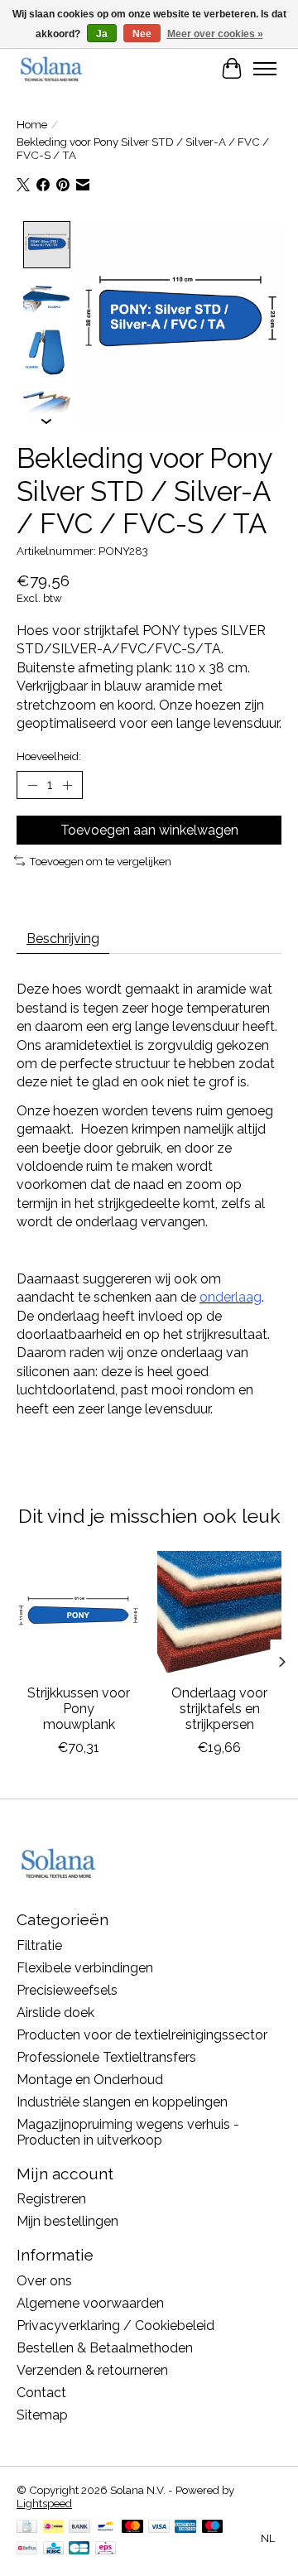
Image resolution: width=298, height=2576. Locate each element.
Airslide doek (55, 2013)
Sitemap (42, 2415)
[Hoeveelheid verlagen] (32, 785)
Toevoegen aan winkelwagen (149, 830)
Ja (102, 34)
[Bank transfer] (79, 2528)
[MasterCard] (132, 2528)
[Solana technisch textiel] (51, 68)
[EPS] (106, 2549)
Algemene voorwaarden (90, 2303)
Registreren (51, 2199)
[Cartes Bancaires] (79, 2549)
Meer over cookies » (215, 34)
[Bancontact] (106, 2528)
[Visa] (159, 2528)
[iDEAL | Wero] (53, 2528)
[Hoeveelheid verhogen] (67, 785)
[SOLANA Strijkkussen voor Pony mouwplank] (79, 1613)
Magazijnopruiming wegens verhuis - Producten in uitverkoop (128, 2132)
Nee (142, 34)
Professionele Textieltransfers (106, 2057)
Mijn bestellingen (67, 2221)
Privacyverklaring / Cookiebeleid (115, 2326)
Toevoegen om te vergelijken (100, 861)
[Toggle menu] (265, 69)
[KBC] (53, 2549)
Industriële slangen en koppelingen (122, 2102)
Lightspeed (44, 2503)
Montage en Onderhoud (90, 2080)
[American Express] (185, 2528)
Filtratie (39, 1945)
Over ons (44, 2281)
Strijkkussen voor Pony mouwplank (79, 1709)
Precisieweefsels (67, 1990)
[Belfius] (27, 2549)
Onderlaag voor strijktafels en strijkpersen (219, 1709)
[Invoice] (27, 2528)
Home (32, 124)
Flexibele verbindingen (85, 1968)
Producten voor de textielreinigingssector (142, 2035)
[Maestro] (213, 2528)
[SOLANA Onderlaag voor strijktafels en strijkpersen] (219, 1613)
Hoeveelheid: (49, 756)
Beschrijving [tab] (63, 939)
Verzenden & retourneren (92, 2370)
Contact (41, 2393)
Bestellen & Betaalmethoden (105, 2348)
